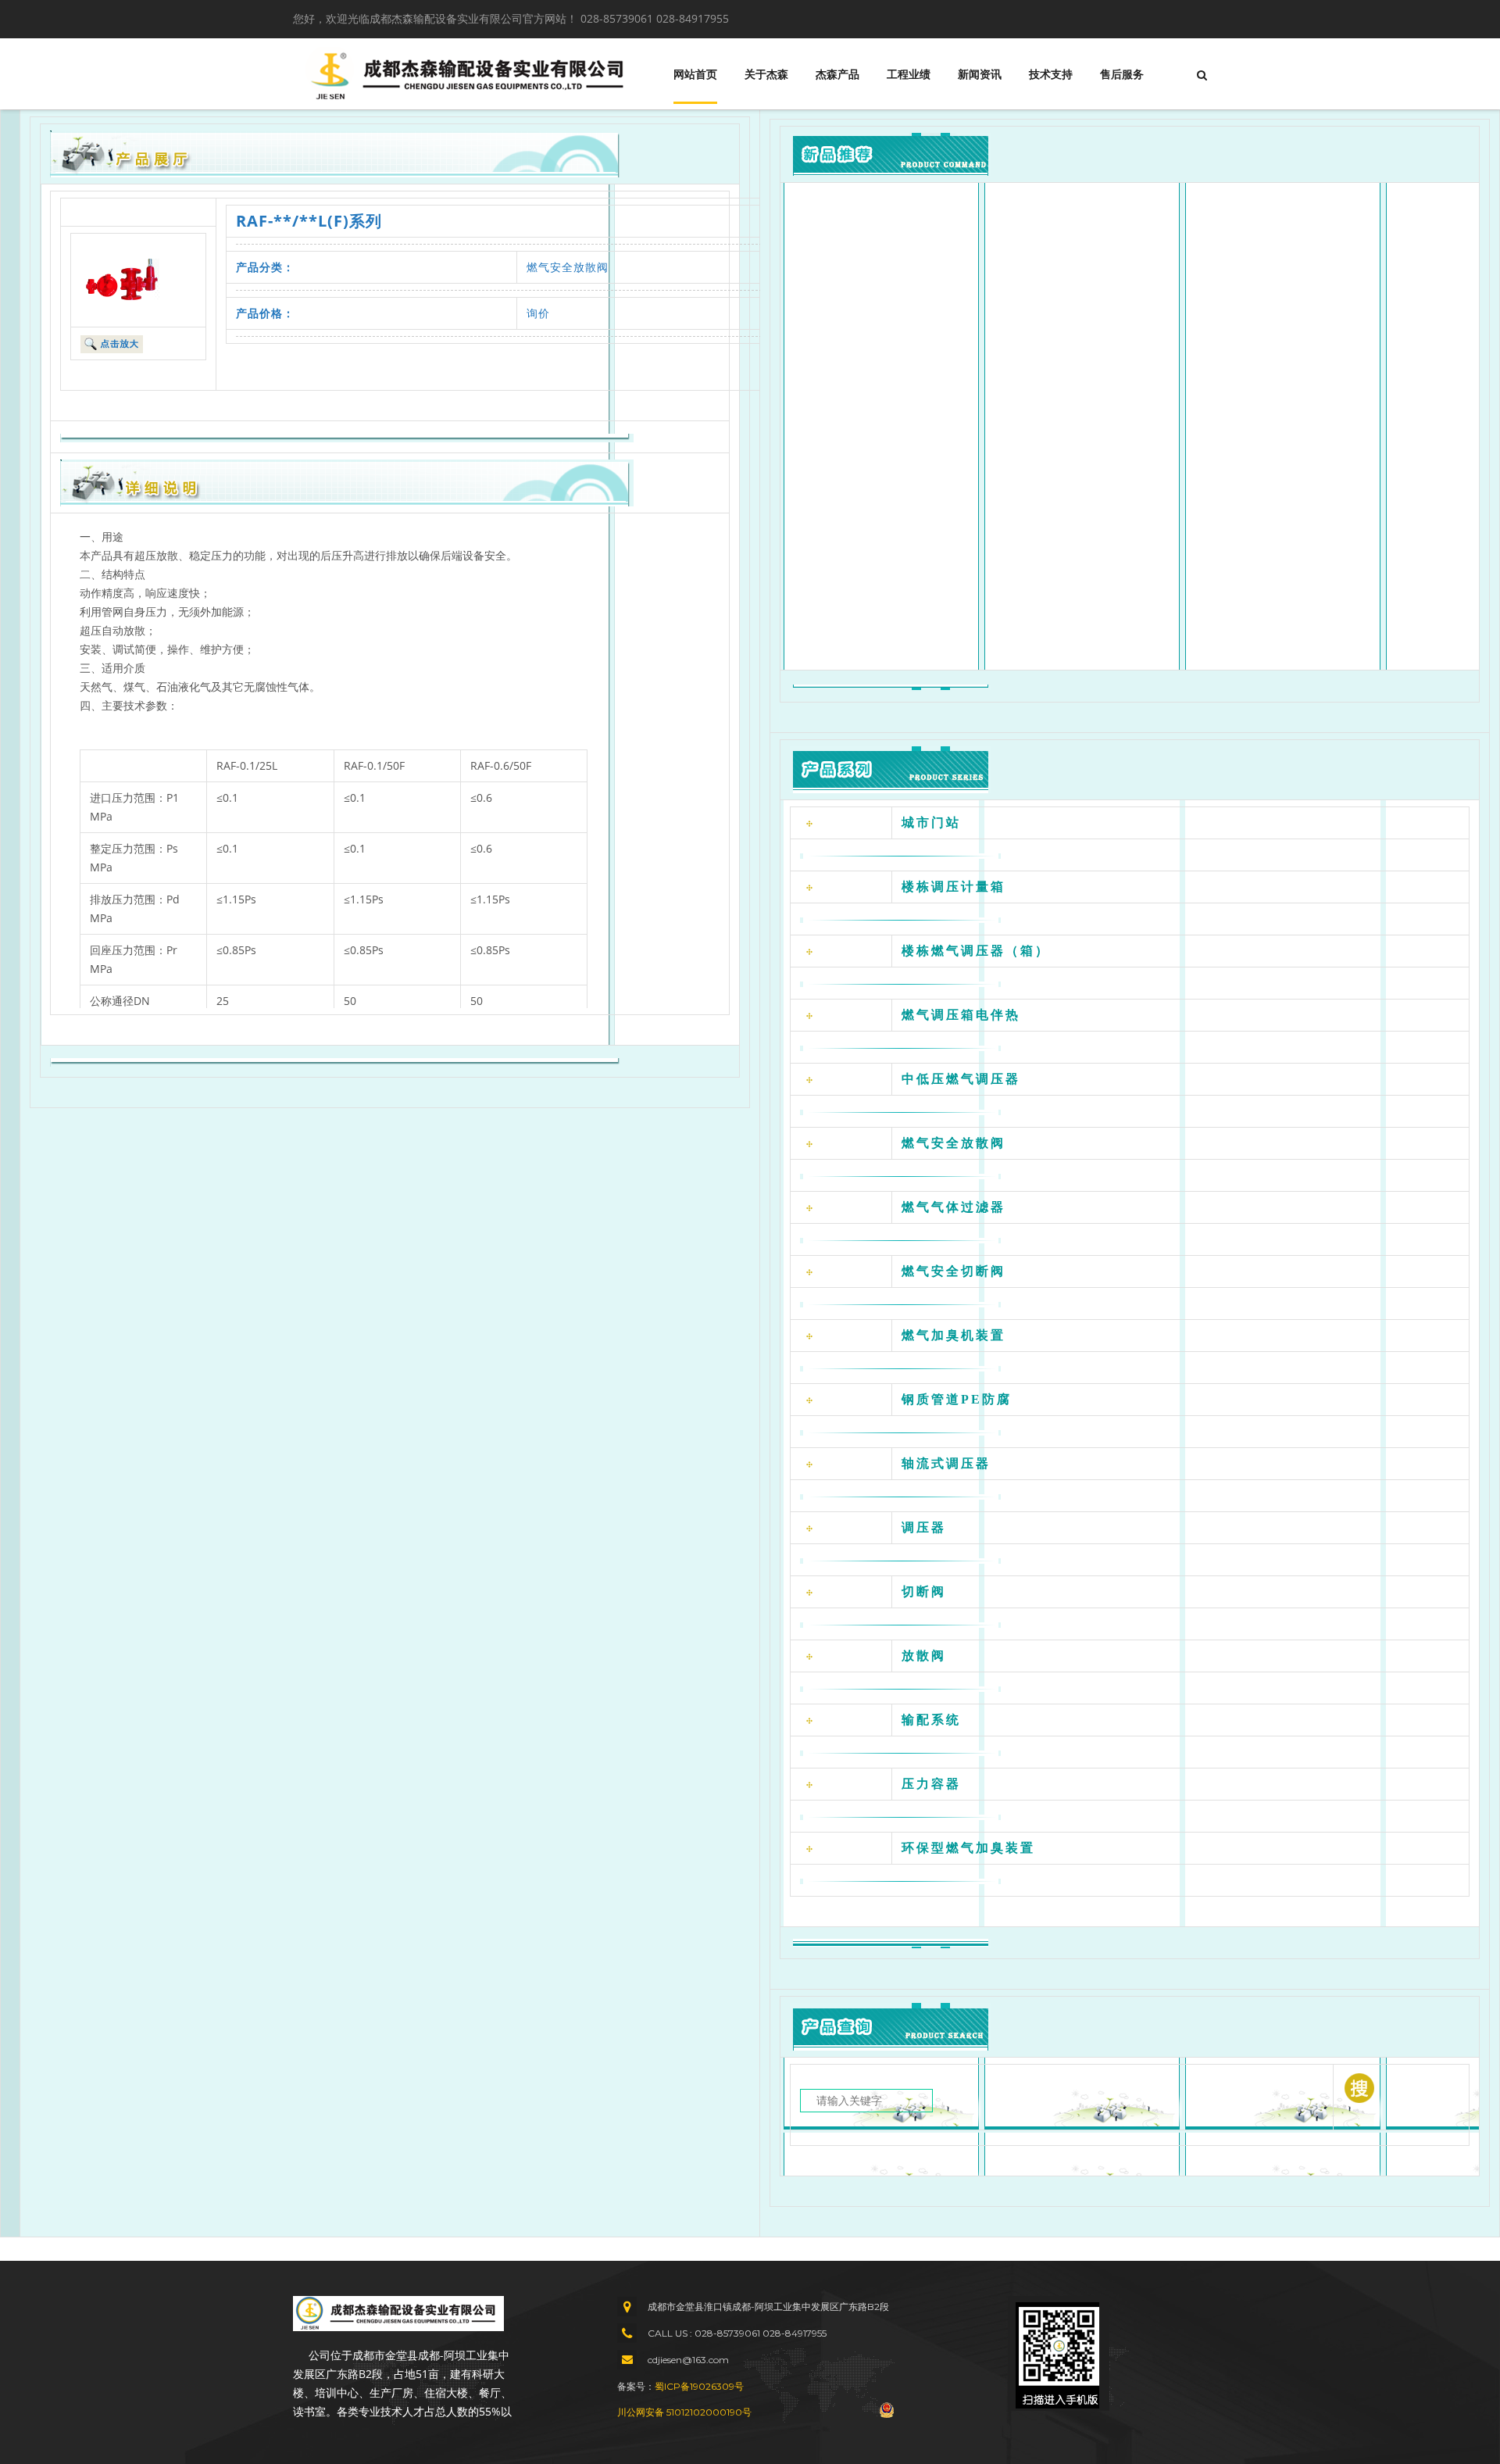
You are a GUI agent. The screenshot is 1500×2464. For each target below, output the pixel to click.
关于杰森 (766, 74)
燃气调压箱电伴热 (961, 1015)
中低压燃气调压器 (961, 1079)
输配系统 (931, 1720)
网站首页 (695, 74)
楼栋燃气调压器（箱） (976, 951)
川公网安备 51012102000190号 (684, 2412)
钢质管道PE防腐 (957, 1399)
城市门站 (931, 823)
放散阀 (924, 1656)
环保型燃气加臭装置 (968, 1848)
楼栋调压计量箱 (954, 887)
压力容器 (931, 1784)
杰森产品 (837, 74)
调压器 (924, 1527)
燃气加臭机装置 (954, 1335)
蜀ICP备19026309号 (699, 2386)
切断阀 (924, 1591)
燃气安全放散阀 (568, 267)
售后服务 (1122, 74)
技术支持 (1051, 74)
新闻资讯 (980, 74)
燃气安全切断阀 (954, 1271)
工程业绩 (909, 74)
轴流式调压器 (946, 1463)
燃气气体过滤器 (954, 1207)
